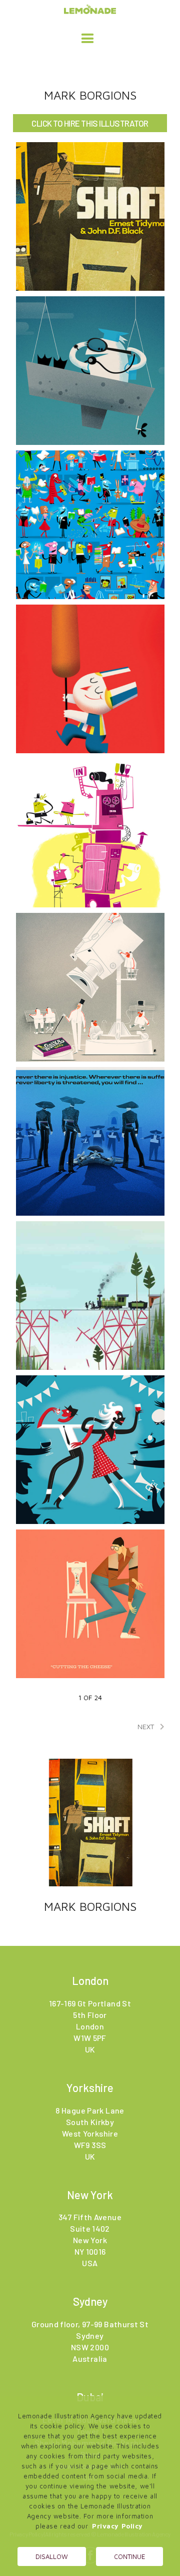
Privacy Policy (117, 2526)
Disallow (52, 2556)
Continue (129, 2556)
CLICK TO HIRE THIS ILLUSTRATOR (90, 123)
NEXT (153, 1727)
